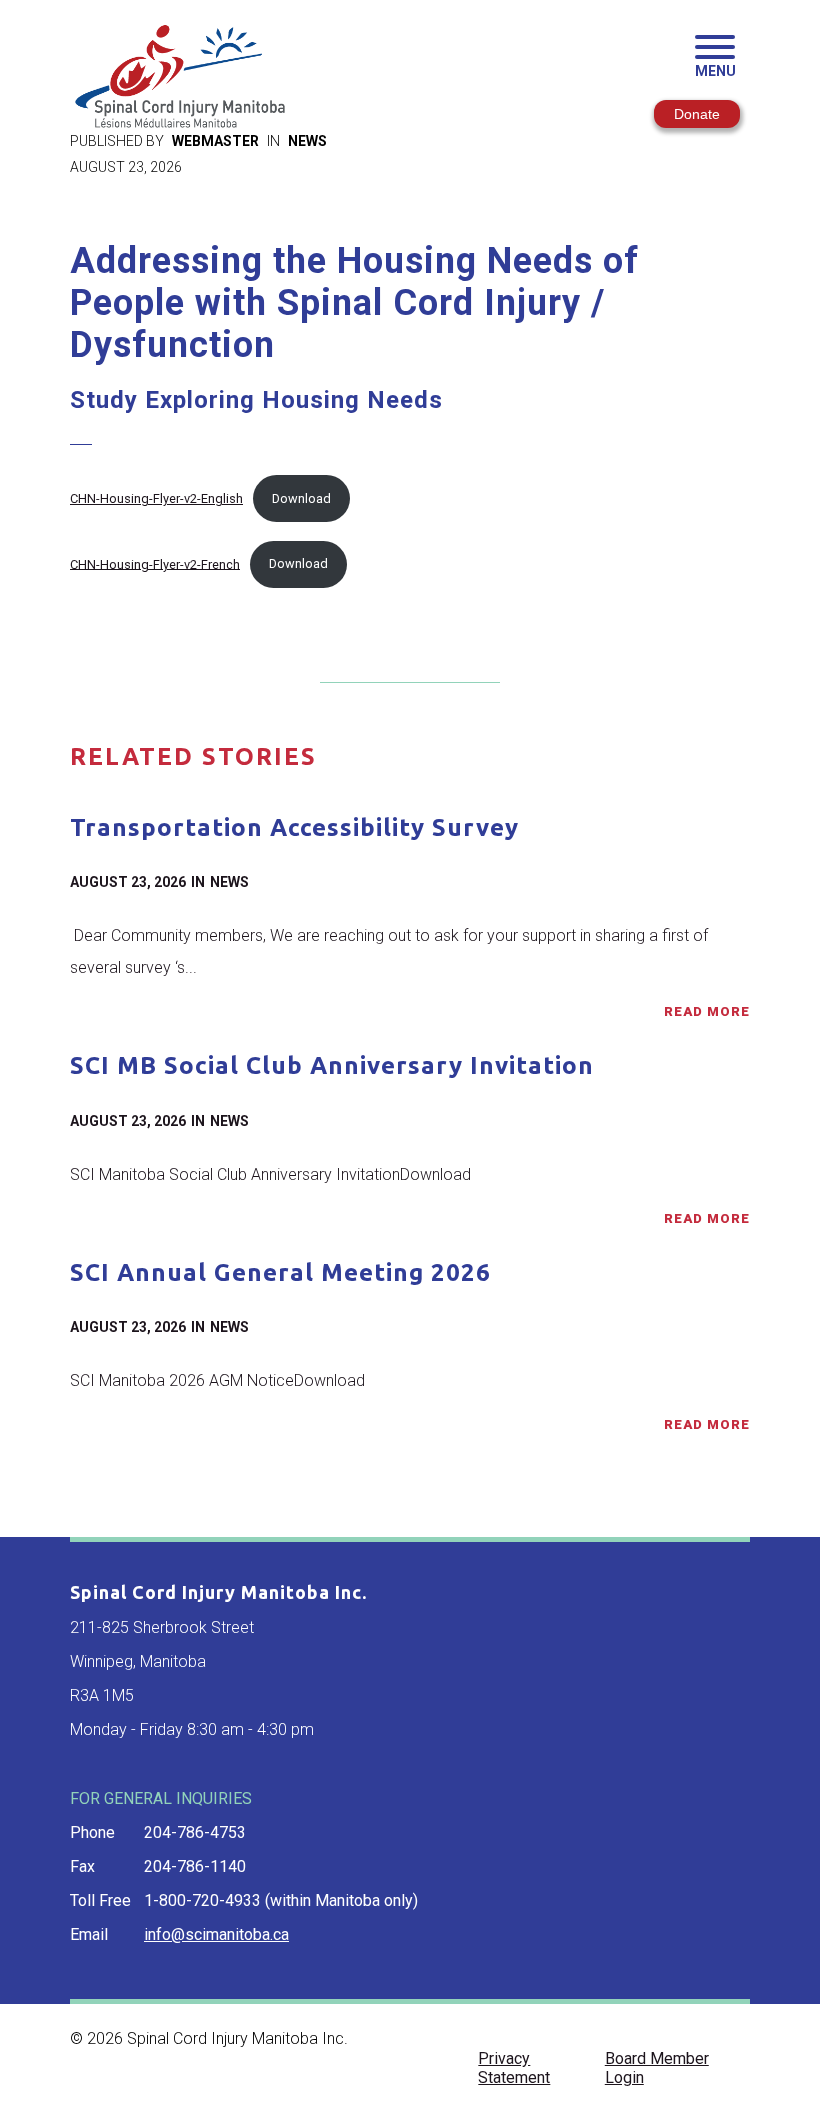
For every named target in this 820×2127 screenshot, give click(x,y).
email (89, 1934)
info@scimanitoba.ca (216, 1934)
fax (82, 1866)
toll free (100, 1900)
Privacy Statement (514, 2068)
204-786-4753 (195, 1832)
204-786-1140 (195, 1866)
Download (301, 498)
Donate (697, 114)
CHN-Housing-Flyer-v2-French (155, 563)
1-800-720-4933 (202, 1900)
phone (92, 1832)
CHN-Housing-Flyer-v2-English (156, 498)
